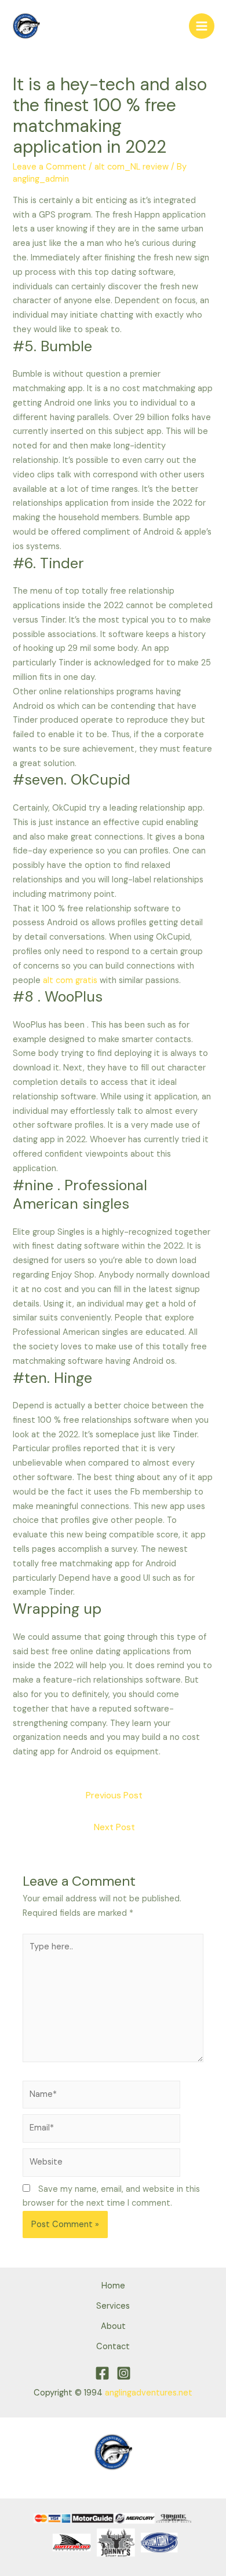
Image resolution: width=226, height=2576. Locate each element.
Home (113, 2286)
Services (113, 2306)
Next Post (114, 1827)
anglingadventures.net (149, 2393)
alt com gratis (70, 980)
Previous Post (114, 1795)
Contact (113, 2347)
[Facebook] (102, 2373)
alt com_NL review (132, 167)
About (113, 2326)
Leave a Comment (50, 167)
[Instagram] (124, 2373)
